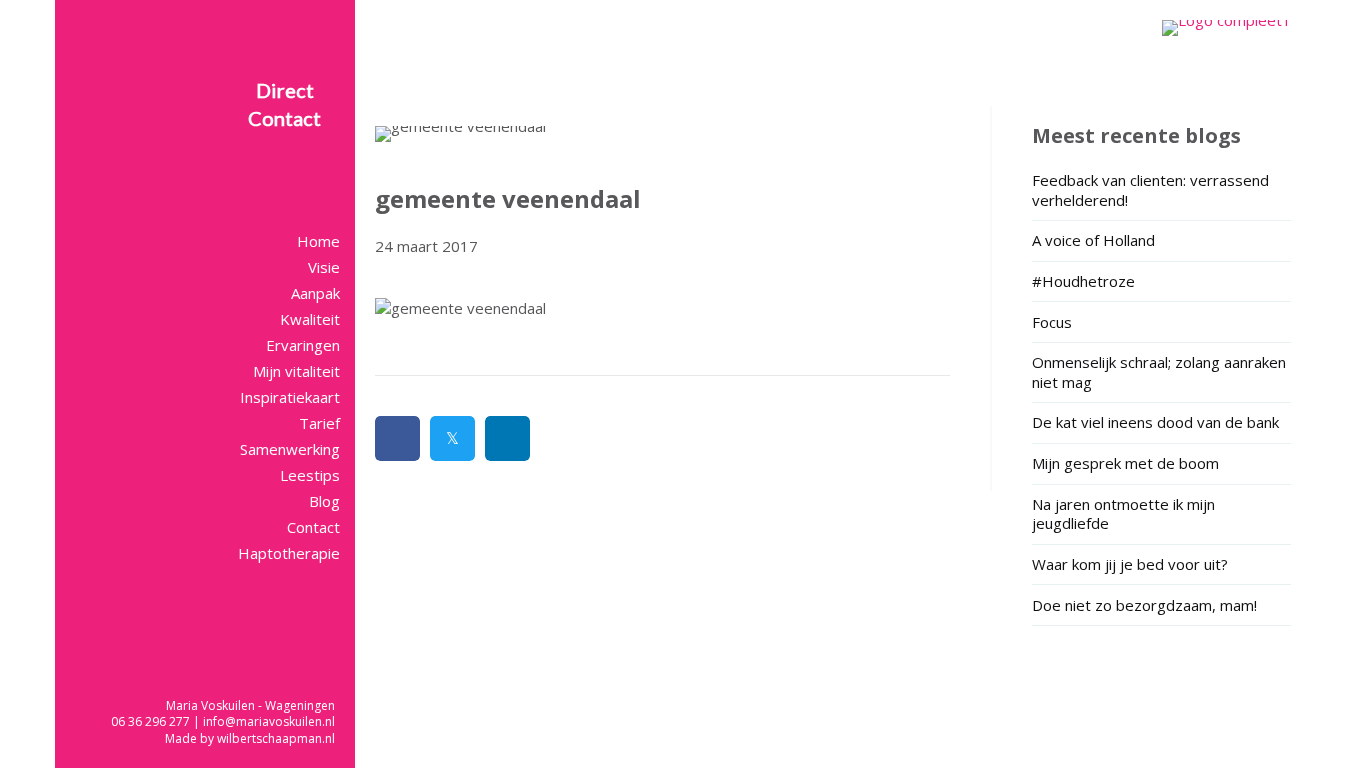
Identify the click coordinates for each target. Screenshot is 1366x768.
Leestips (310, 475)
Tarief (319, 423)
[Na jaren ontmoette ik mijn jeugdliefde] (1161, 517)
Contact (313, 527)
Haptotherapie (289, 553)
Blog (324, 501)
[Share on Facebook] (397, 438)
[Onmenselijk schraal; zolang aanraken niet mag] (1161, 375)
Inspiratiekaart (290, 397)
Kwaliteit (310, 319)
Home (318, 241)
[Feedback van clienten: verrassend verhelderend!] (1161, 193)
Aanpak (315, 293)
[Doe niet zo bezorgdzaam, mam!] (1161, 608)
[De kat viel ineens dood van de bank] (1161, 425)
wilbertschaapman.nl (276, 738)
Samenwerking (290, 449)
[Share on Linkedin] (507, 438)
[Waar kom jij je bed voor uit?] (1161, 567)
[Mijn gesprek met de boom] (1161, 466)
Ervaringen (303, 345)
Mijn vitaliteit (296, 371)
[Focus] (1161, 325)
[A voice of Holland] (1161, 243)
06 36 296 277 (150, 721)
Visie (324, 267)
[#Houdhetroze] (1161, 284)
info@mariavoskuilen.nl (269, 721)
